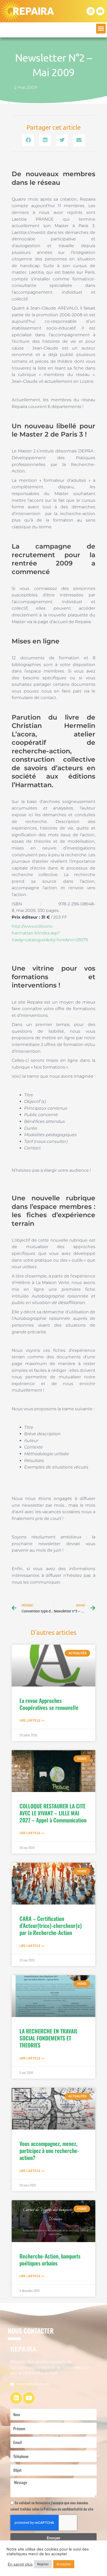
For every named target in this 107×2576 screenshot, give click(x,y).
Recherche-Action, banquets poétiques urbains (50, 2259)
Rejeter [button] (43, 2564)
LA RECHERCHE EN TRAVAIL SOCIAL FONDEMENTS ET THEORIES (49, 2038)
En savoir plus (20, 2564)
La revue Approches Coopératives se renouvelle (49, 1704)
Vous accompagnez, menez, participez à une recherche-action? (49, 2151)
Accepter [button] (64, 2564)
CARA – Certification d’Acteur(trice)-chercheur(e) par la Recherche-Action (51, 1926)
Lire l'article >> (32, 1721)
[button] (101, 29)
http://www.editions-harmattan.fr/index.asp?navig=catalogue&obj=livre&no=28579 (50, 933)
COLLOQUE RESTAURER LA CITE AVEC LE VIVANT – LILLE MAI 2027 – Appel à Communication (53, 1813)
